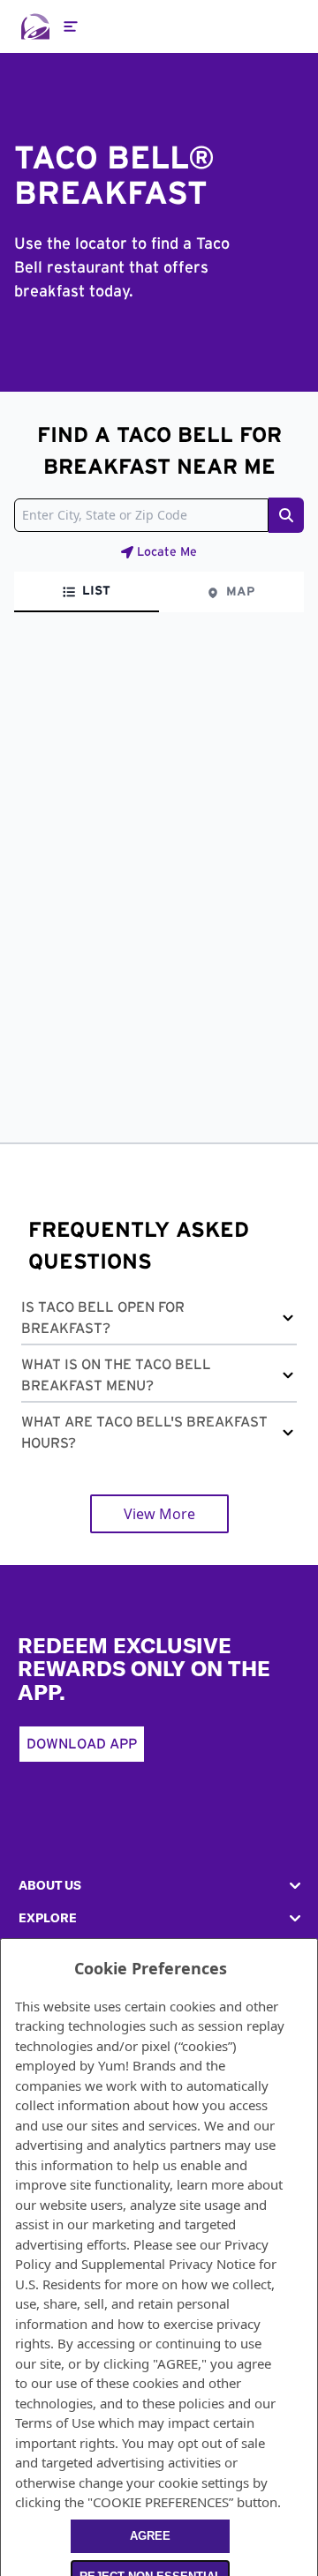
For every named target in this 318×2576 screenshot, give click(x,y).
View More (159, 1514)
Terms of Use (55, 2422)
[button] (159, 1321)
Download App (82, 1744)
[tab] (87, 592)
